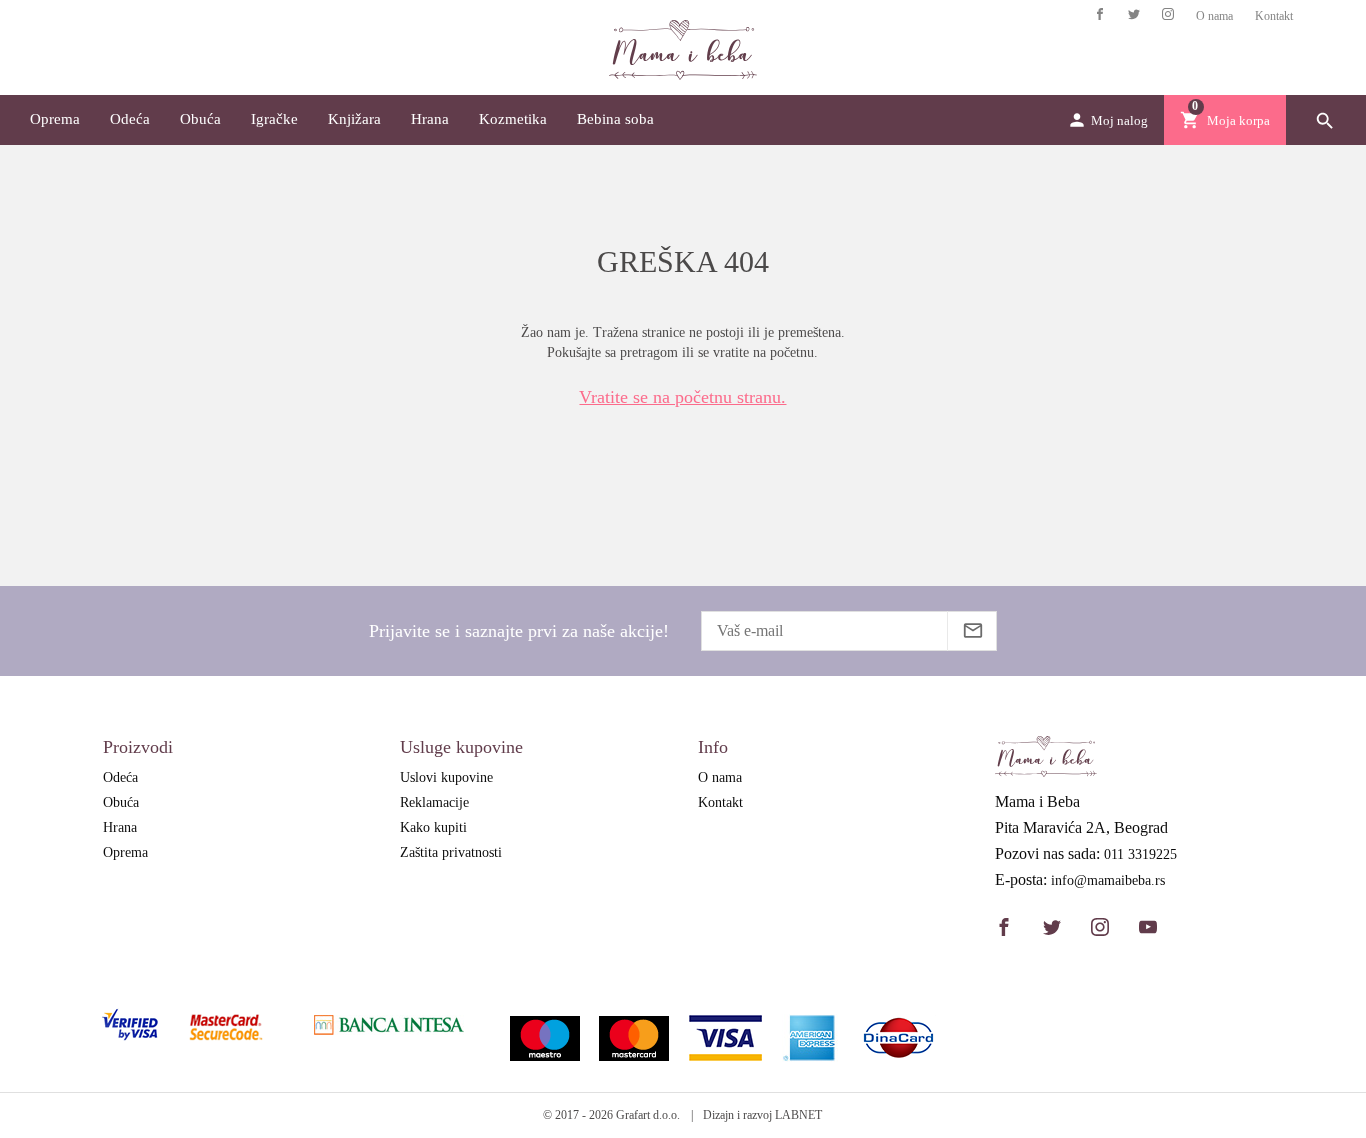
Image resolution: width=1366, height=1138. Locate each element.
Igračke (274, 119)
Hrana (430, 119)
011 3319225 (1140, 855)
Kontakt (1274, 16)
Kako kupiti (433, 827)
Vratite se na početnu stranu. (682, 397)
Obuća (200, 119)
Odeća (130, 119)
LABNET (798, 1115)
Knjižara (354, 119)
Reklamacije (434, 802)
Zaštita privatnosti (451, 852)
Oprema (55, 119)
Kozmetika (513, 119)
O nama (1214, 16)
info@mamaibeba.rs (1108, 881)
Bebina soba (615, 119)
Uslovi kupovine (446, 777)
